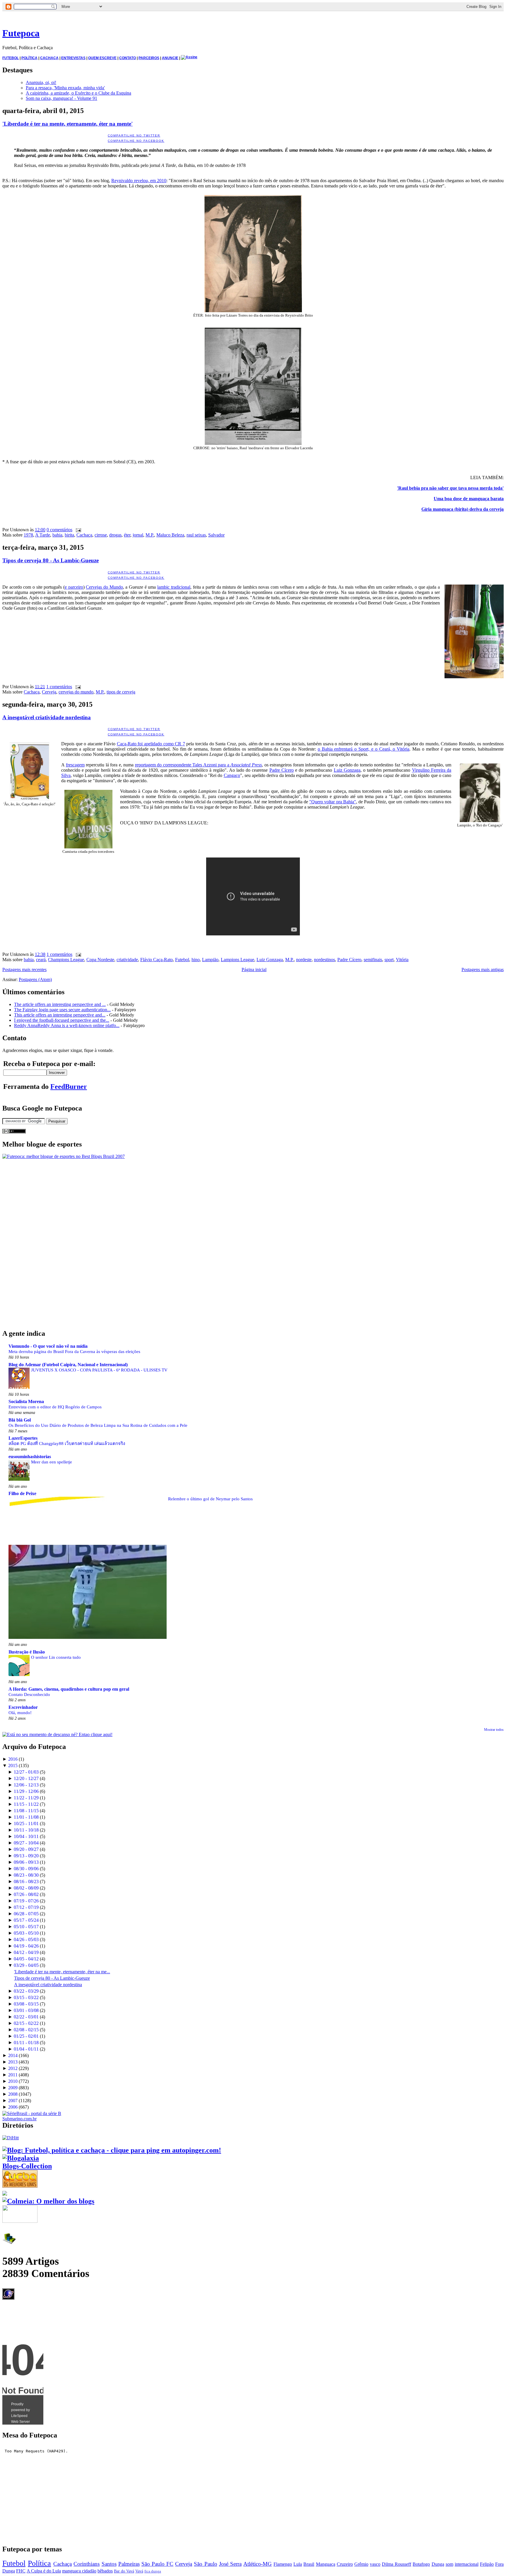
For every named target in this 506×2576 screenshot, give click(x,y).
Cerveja (49, 692)
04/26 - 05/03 (26, 1939)
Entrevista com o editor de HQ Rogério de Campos (55, 1407)
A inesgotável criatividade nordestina (47, 717)
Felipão (487, 2564)
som (449, 2564)
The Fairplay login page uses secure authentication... (62, 1010)
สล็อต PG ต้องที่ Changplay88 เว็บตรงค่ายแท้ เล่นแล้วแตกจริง (67, 1443)
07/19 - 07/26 (26, 1901)
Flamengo (283, 2564)
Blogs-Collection (27, 2166)
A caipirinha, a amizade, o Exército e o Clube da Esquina (78, 93)
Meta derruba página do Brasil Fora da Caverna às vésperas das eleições (74, 1351)
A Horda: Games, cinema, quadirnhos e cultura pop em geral (69, 1689)
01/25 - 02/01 (26, 2036)
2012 (13, 2068)
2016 (13, 1759)
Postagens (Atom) (35, 979)
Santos (109, 2564)
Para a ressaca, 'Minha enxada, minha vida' (65, 88)
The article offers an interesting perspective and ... (60, 1004)
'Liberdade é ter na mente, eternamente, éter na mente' (67, 124)
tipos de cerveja (121, 692)
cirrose (101, 535)
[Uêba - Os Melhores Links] (20, 2185)
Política (39, 2563)
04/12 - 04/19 (26, 1952)
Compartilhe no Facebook (136, 141)
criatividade (127, 960)
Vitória (402, 960)
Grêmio (361, 2564)
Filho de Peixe (22, 1493)
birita (69, 535)
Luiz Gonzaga (347, 770)
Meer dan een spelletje (52, 1462)
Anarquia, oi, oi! (41, 82)
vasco (375, 2564)
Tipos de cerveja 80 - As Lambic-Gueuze (51, 560)
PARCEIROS (149, 58)
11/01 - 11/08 (26, 1817)
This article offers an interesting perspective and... (60, 1015)
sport (389, 960)
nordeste (304, 960)
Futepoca (21, 33)
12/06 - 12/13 (26, 1785)
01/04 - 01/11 (26, 2049)
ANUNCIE (170, 58)
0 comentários (59, 530)
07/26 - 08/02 (26, 1894)
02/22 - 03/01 (26, 2017)
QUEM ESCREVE (102, 58)
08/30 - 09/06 (26, 1869)
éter (127, 535)
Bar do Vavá (124, 2571)
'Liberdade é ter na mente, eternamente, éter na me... (62, 1972)
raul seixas (196, 535)
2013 (13, 2062)
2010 (13, 2081)
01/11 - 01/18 (26, 2043)
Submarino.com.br (19, 2119)
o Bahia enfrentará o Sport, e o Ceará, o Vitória (364, 749)
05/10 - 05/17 (26, 1927)
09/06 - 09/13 (26, 1862)
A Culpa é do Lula (44, 2571)
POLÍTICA (29, 58)
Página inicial (254, 970)
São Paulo (205, 2564)
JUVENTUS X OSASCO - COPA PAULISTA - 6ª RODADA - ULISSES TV (99, 1370)
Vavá (139, 2571)
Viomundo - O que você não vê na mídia (48, 1346)
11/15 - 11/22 (26, 1804)
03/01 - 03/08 (26, 2010)
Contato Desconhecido (29, 1694)
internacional (467, 2564)
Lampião (210, 960)
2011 (13, 2075)
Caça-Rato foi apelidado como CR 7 (151, 744)
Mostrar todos (494, 1730)
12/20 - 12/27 (26, 1778)
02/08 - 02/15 (26, 2030)
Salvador (216, 535)
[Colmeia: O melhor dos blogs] (48, 2201)
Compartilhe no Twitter (134, 135)
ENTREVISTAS (73, 58)
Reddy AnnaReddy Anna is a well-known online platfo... (67, 1025)
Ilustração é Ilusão (27, 1652)
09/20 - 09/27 (26, 1849)
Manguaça (326, 2564)
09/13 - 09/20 (26, 1856)
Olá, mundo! (20, 1713)
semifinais (373, 960)
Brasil (309, 2564)
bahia (57, 535)
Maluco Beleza (170, 535)
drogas (115, 535)
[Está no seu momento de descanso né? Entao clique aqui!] (57, 1734)
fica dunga (153, 2571)
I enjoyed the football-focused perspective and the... (62, 1020)
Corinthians (87, 2564)
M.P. (150, 535)
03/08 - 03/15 (26, 2004)
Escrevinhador (23, 1707)
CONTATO (128, 58)
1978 (28, 535)
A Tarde (43, 535)
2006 (13, 2107)
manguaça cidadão (79, 2571)
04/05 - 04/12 (26, 1959)
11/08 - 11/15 (26, 1811)
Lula (298, 2564)
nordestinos (324, 960)
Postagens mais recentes (24, 970)
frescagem (75, 765)
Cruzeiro (345, 2564)
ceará (41, 960)
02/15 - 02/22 (26, 2023)
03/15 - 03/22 (26, 1997)
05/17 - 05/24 (26, 1920)
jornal (138, 535)
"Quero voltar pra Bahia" (333, 802)
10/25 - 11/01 (26, 1823)
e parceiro (74, 587)
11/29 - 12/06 (26, 1791)
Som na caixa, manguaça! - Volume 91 (61, 98)
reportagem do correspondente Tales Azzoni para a (198, 765)
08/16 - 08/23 (26, 1881)
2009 (13, 2088)
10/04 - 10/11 (26, 1836)
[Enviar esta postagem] (77, 530)
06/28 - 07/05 (26, 1914)
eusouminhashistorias (30, 1457)
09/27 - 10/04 (26, 1843)
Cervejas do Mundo (104, 587)
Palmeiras (129, 2564)
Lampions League (237, 960)
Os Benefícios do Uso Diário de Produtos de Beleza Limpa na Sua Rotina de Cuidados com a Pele (98, 1425)
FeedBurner (69, 1087)
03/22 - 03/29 (26, 1991)
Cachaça (84, 535)
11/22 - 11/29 (26, 1798)
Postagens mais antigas (483, 970)
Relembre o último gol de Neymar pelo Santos (210, 1499)
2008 (13, 2094)
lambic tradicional (174, 587)
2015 (13, 1766)
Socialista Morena (26, 1401)
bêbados (105, 2571)
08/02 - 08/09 (26, 1888)
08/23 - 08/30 (26, 1875)
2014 (13, 2055)
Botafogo (421, 2564)
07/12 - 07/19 (26, 1907)
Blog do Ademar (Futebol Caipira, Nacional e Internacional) (68, 1365)
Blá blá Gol (20, 1420)
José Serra (230, 2564)
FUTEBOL (11, 58)
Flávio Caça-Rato (157, 960)
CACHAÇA (49, 58)
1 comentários (59, 687)
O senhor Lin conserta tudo (56, 1657)
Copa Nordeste (100, 960)
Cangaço (232, 775)
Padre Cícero (282, 770)
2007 (13, 2101)
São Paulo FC (157, 2564)
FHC (21, 2571)
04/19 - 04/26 (26, 1946)
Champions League (66, 960)
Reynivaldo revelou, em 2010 (139, 181)
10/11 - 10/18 (26, 1830)
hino (196, 960)
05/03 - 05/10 (26, 1933)
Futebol (182, 960)
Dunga (438, 2564)
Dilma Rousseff (396, 2564)
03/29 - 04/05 (26, 1965)
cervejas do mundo (76, 692)
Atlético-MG (258, 2564)
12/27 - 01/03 (26, 1772)
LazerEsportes (23, 1438)
